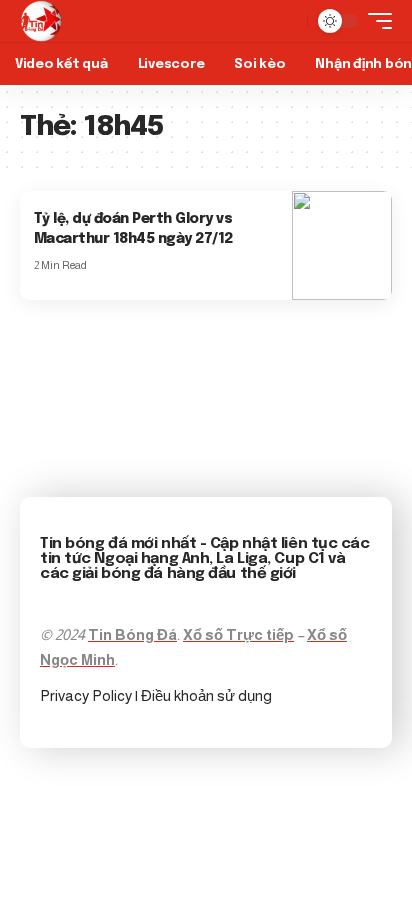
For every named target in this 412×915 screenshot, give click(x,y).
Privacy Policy (87, 695)
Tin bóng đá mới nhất (118, 544)
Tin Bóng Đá (132, 634)
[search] (287, 21)
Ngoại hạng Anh (151, 559)
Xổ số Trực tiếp (238, 634)
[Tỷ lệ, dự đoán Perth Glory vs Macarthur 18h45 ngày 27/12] (342, 245)
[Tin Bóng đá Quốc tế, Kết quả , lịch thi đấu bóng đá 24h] (41, 21)
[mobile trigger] (375, 21)
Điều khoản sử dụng (206, 695)
